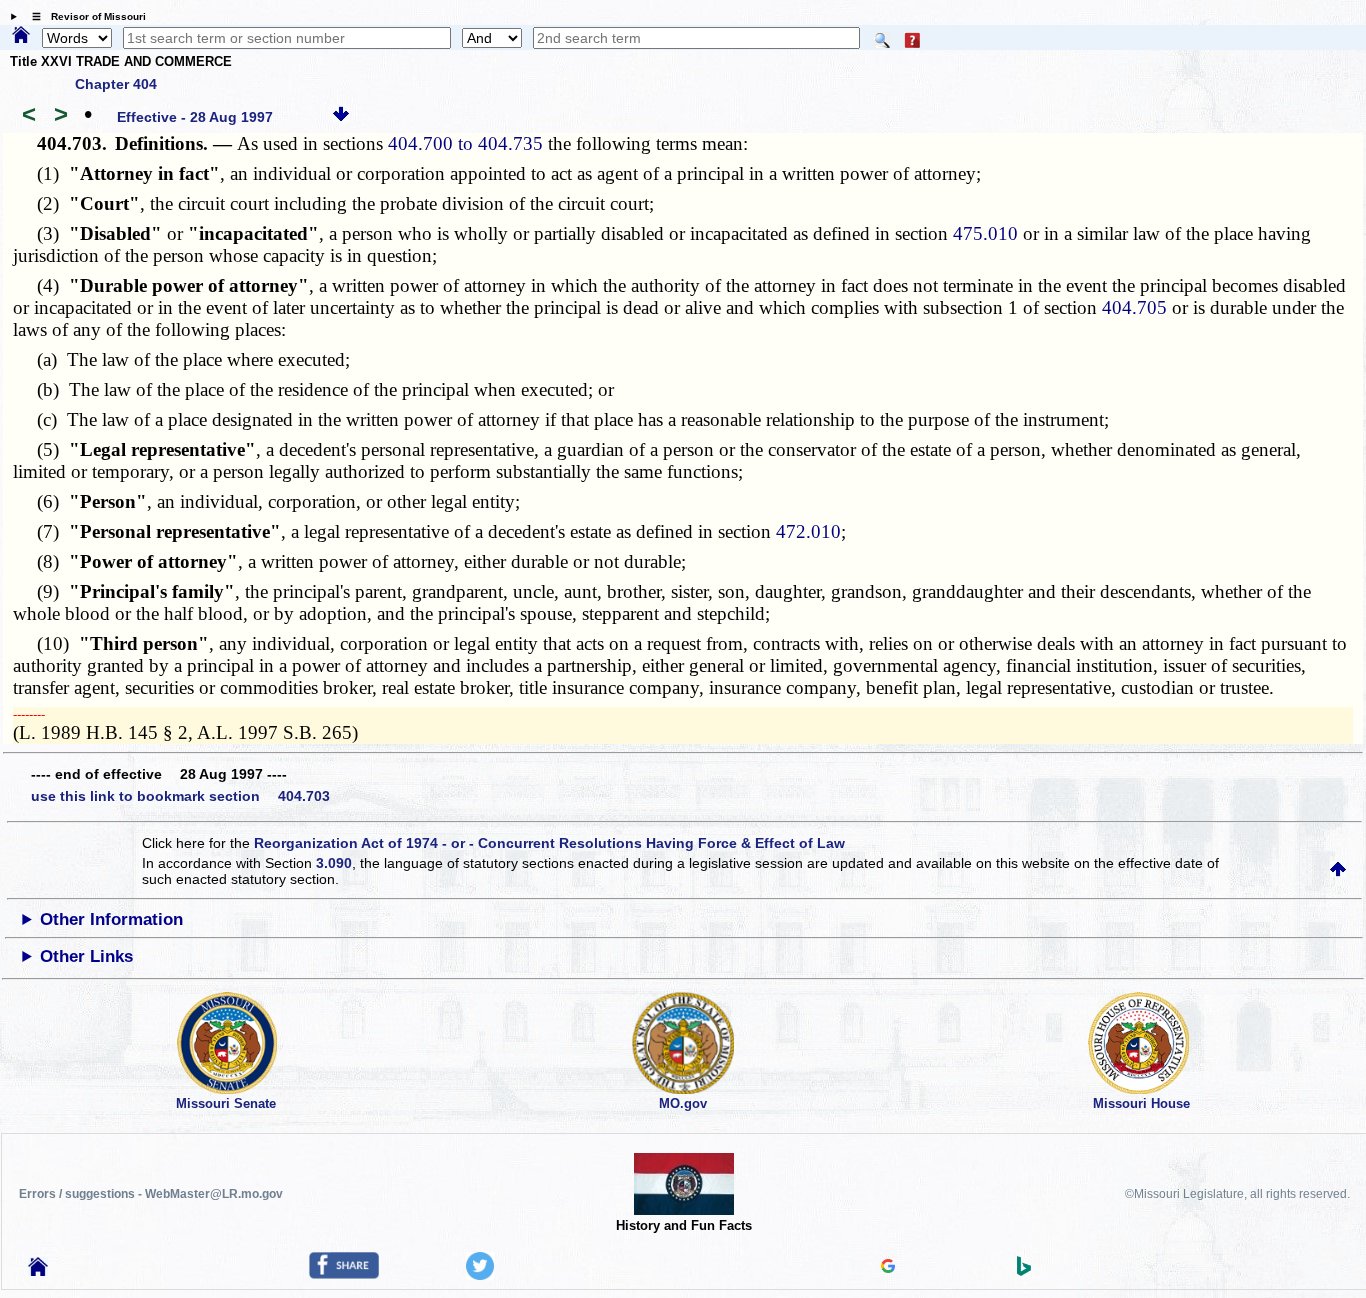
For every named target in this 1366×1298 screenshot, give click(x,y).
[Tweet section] (480, 1275)
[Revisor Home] (38, 1271)
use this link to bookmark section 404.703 (180, 796)
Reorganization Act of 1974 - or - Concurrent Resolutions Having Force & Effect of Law (549, 843)
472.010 (808, 531)
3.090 (334, 863)
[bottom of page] (341, 117)
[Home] (21, 36)
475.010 (985, 233)
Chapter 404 (116, 84)
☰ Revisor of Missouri (84, 16)
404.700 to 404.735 (465, 143)
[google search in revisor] (888, 1268)
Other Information (111, 919)
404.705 (1134, 307)
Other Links (86, 956)
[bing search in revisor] (1024, 1271)
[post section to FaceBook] (344, 1274)
